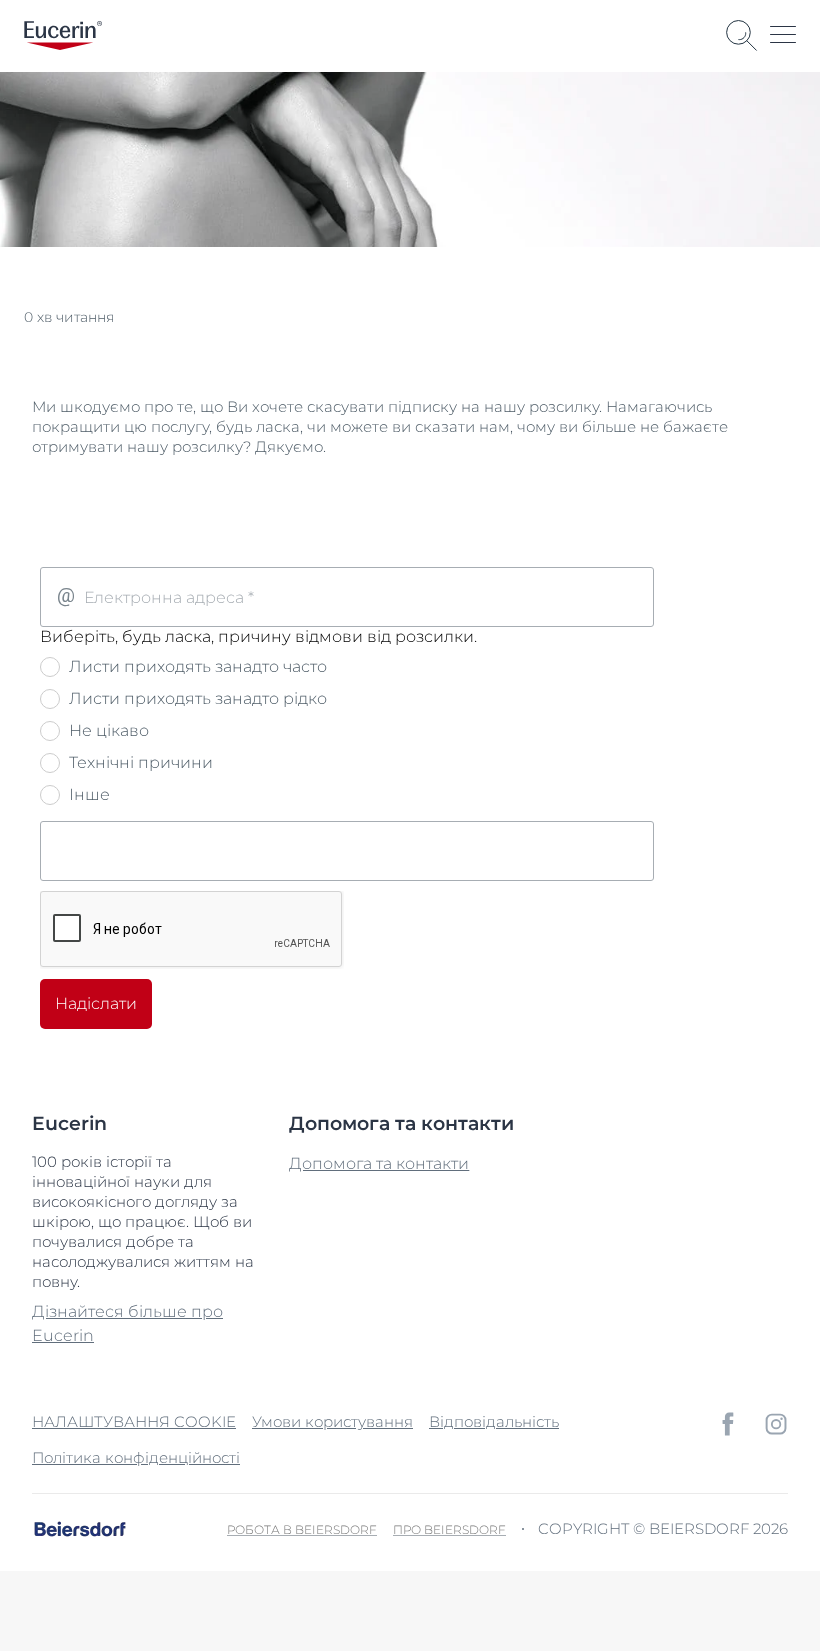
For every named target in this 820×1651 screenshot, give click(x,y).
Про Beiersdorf (449, 1529)
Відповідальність (494, 1421)
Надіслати (96, 1003)
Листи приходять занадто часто (196, 666)
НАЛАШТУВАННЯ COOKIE (134, 1421)
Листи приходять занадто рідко (196, 698)
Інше (87, 794)
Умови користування (332, 1421)
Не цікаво (107, 730)
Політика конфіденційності (136, 1457)
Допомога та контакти (379, 1163)
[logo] (63, 35)
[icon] (728, 1424)
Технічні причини (139, 762)
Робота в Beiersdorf (302, 1529)
